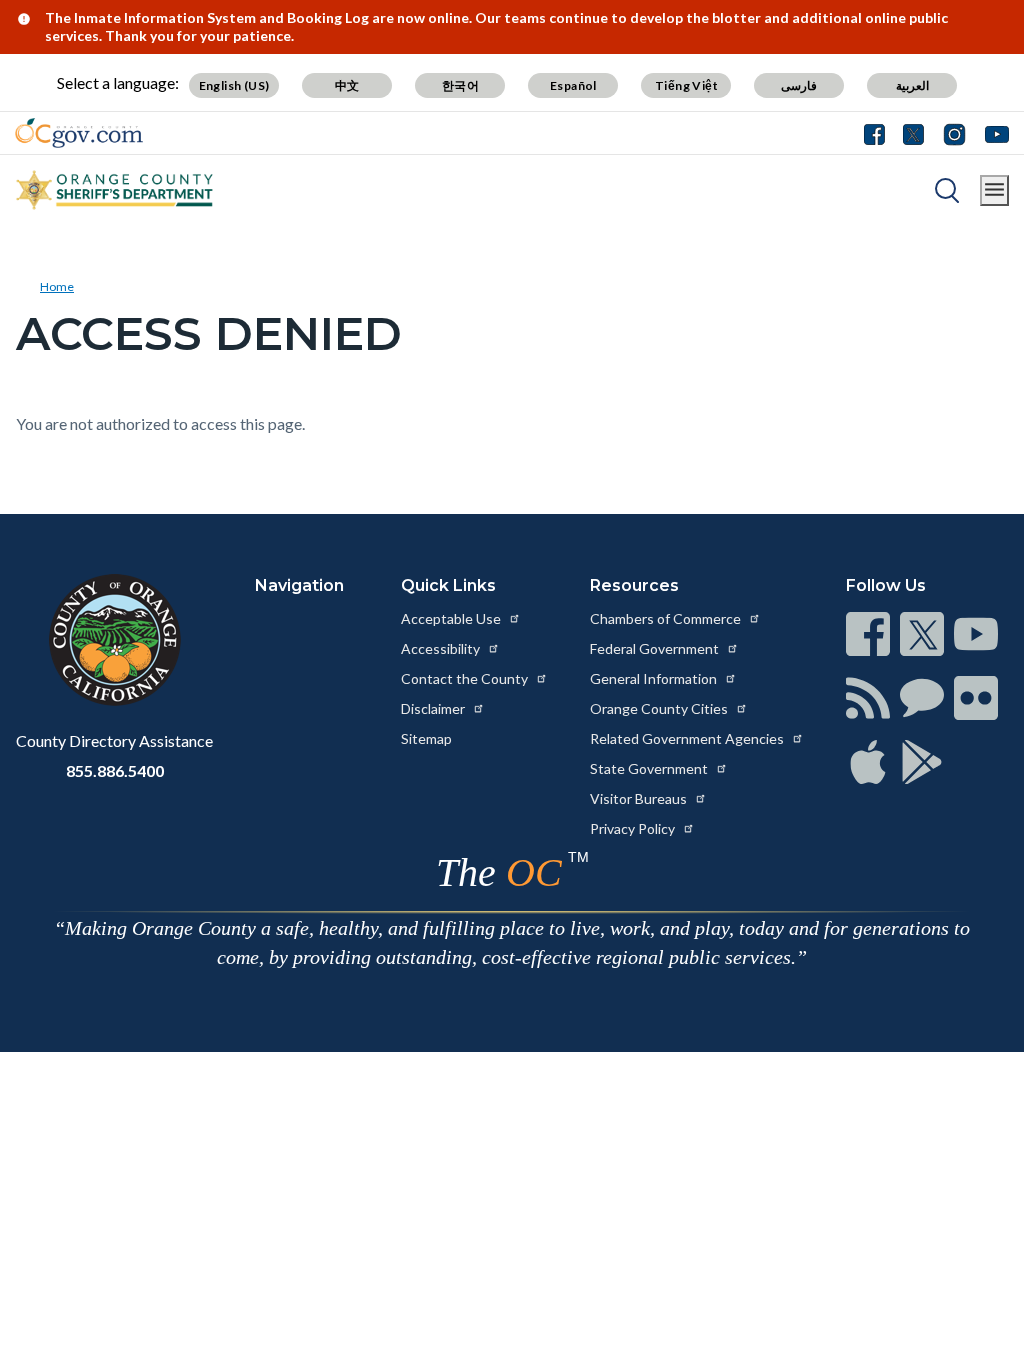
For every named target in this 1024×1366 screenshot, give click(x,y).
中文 (347, 85)
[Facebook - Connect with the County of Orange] (879, 133)
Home (57, 286)
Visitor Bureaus (640, 798)
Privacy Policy (634, 828)
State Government (650, 768)
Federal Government (656, 648)
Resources (634, 585)
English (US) (234, 85)
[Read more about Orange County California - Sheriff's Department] (115, 190)
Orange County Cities (660, 708)
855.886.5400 (115, 770)
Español (573, 85)
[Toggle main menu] (994, 190)
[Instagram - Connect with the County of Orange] (954, 133)
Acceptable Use (452, 618)
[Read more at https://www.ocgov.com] (114, 640)
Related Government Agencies (688, 738)
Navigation (299, 585)
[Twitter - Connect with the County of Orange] (913, 133)
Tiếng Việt (686, 85)
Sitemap (426, 738)
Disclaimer (434, 708)
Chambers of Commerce (667, 618)
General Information (655, 678)
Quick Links (448, 585)
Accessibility (442, 648)
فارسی (799, 85)
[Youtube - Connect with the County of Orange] (992, 133)
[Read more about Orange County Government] (79, 133)
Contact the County (466, 678)
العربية (912, 85)
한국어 (460, 85)
